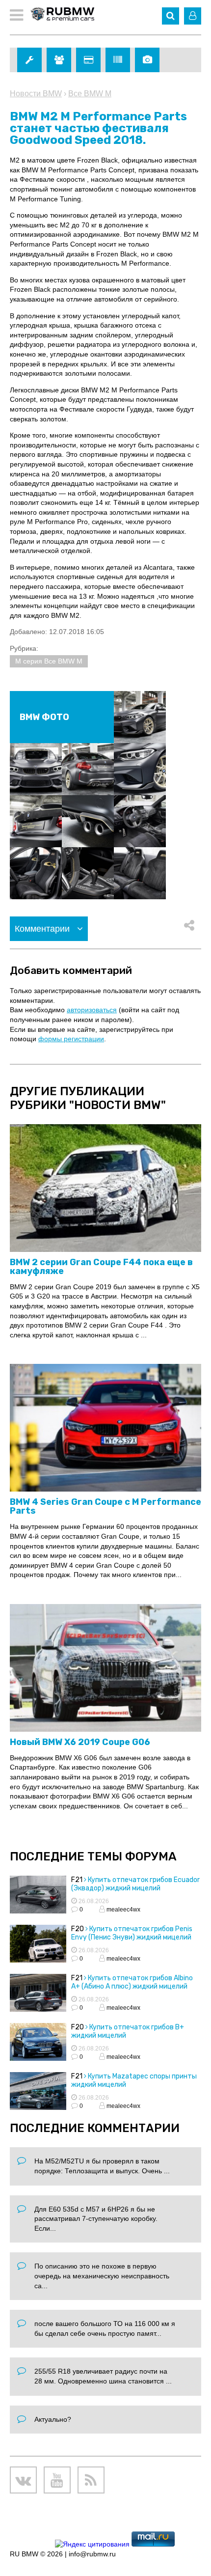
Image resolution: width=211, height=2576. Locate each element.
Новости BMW (36, 94)
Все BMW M (90, 94)
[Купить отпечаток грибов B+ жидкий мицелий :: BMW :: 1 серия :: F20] (38, 2043)
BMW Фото (44, 717)
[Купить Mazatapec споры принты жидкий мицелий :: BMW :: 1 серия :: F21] (38, 2092)
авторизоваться (92, 1010)
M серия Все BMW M (49, 661)
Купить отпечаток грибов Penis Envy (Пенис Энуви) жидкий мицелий (132, 1933)
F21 (77, 1880)
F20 (78, 1929)
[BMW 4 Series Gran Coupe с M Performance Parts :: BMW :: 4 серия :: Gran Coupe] (105, 1428)
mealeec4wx (123, 1910)
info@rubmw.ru (92, 2554)
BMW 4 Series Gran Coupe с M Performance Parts (105, 1506)
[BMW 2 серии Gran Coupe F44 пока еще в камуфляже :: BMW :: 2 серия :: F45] (105, 1189)
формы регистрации (71, 1039)
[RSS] (91, 2480)
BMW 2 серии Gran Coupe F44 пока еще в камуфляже (101, 1267)
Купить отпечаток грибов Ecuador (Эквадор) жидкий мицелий (135, 1884)
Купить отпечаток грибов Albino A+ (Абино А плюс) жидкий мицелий (132, 1982)
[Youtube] (57, 2480)
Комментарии (43, 929)
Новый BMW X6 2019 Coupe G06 (80, 1742)
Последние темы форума (93, 1856)
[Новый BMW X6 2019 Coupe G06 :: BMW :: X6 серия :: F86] (105, 1668)
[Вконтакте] (23, 2480)
